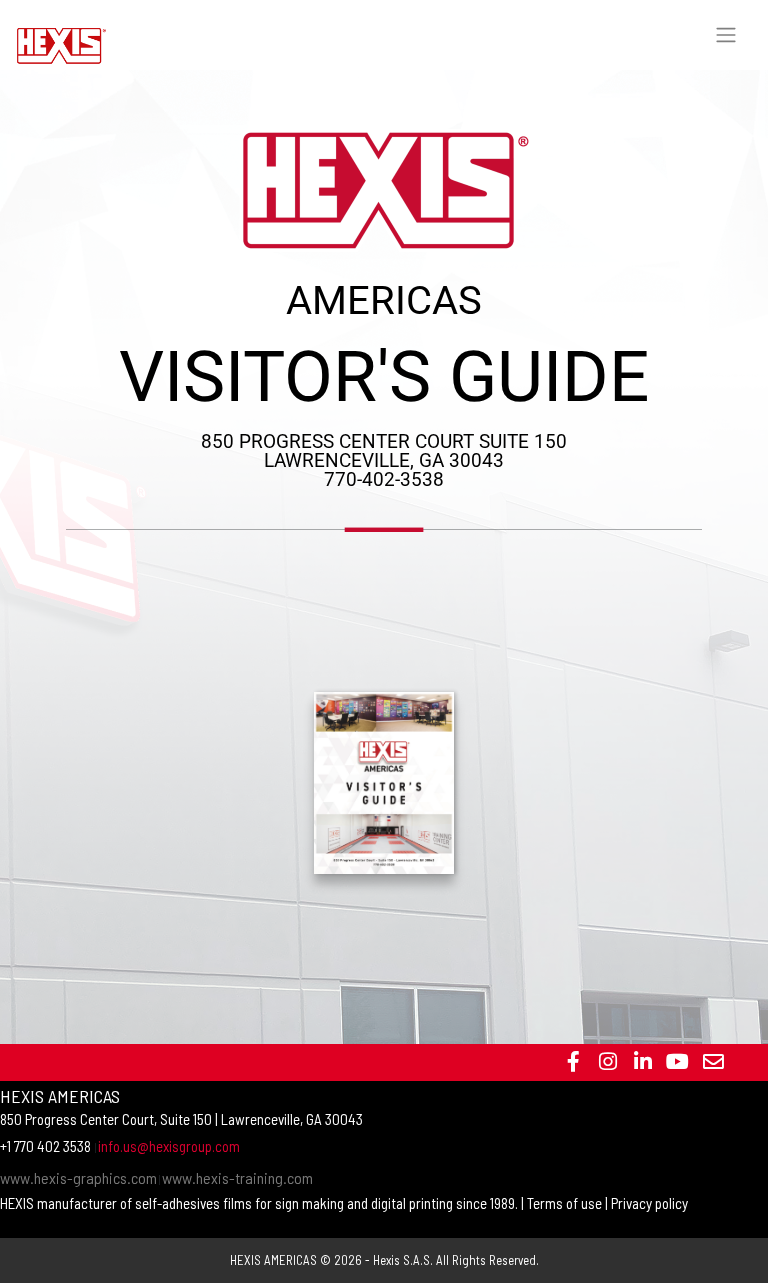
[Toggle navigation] (726, 35)
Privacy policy (649, 1203)
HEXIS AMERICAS (273, 1260)
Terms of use (564, 1203)
